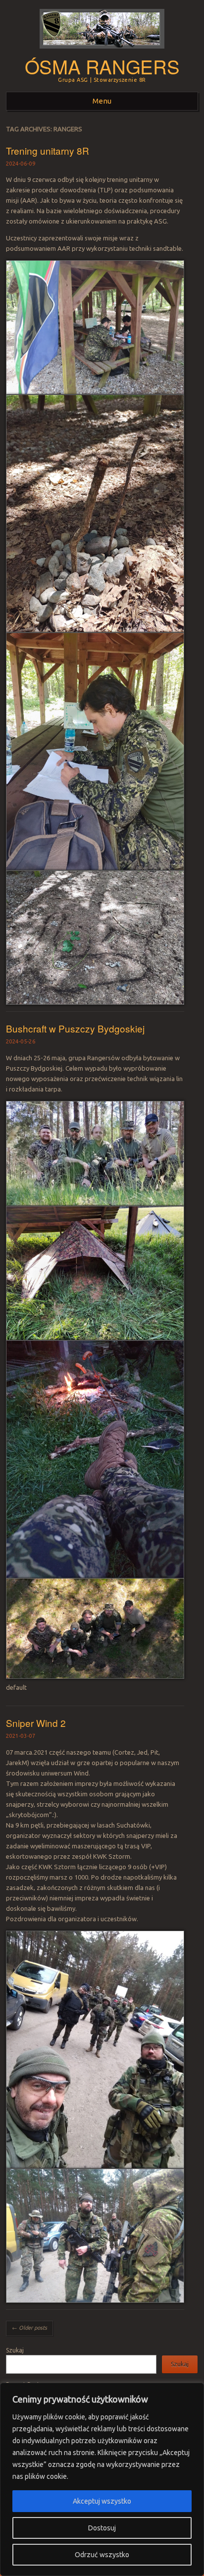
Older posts (29, 2328)
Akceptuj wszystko (102, 2501)
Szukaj (15, 2350)
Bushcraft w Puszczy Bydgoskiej (75, 1028)
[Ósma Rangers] (102, 52)
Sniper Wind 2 (36, 1723)
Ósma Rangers (102, 66)
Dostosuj (102, 2528)
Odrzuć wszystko (102, 2555)
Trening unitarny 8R (48, 150)
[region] (102, 2479)
